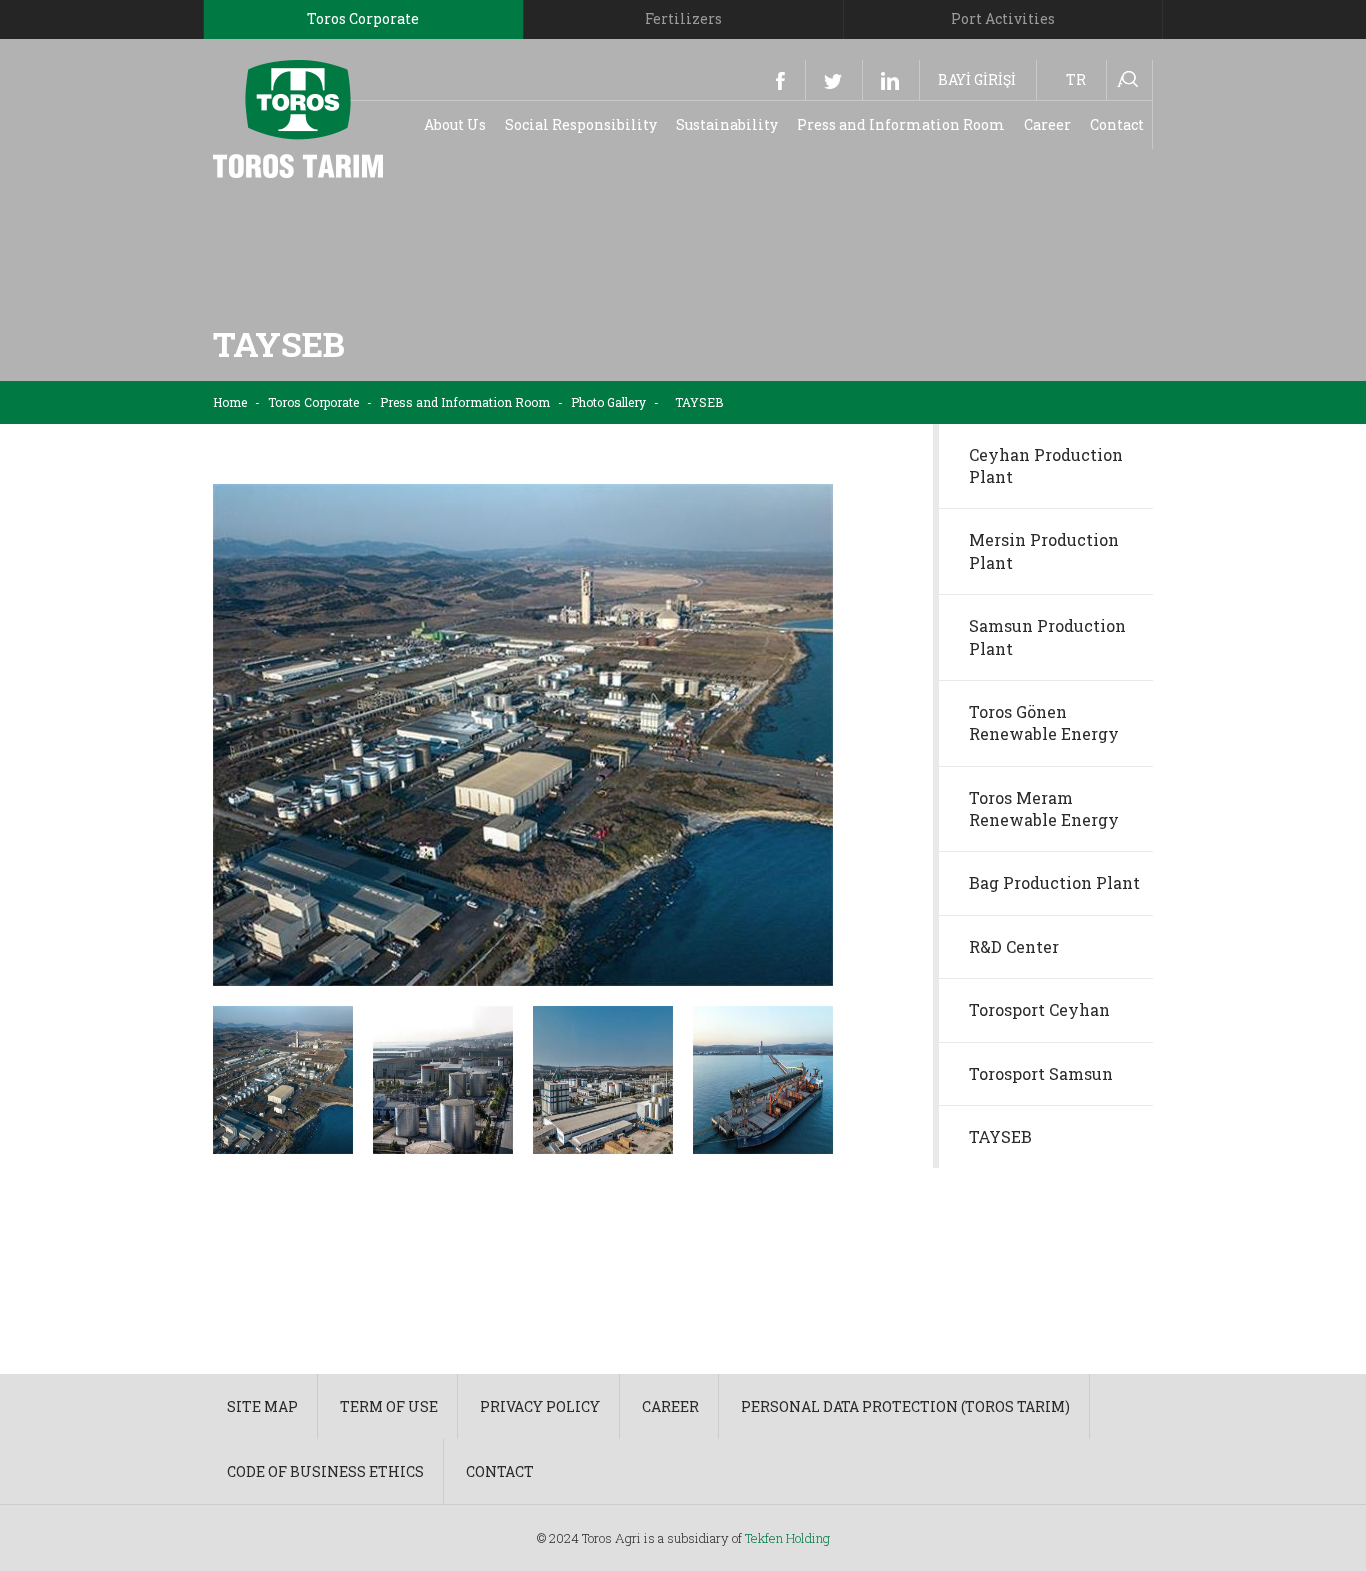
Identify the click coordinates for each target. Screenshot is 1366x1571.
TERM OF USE (389, 1406)
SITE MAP (262, 1406)
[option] (523, 735)
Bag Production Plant (1054, 882)
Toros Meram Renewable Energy (1044, 808)
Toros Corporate (313, 402)
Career (1047, 124)
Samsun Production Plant (1047, 636)
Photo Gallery (608, 402)
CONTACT (500, 1471)
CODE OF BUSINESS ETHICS (325, 1471)
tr (1076, 79)
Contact (1117, 124)
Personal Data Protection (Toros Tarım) (905, 1406)
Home (230, 402)
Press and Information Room (901, 124)
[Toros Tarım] (298, 117)
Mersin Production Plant (1044, 550)
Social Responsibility (581, 124)
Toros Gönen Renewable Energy (1044, 722)
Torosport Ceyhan (1039, 1009)
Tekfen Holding (787, 1538)
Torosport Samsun (1041, 1073)
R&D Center (1014, 946)
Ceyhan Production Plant (1046, 465)
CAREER (670, 1406)
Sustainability (727, 124)
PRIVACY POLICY (540, 1406)
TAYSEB (1000, 1136)
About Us (455, 124)
